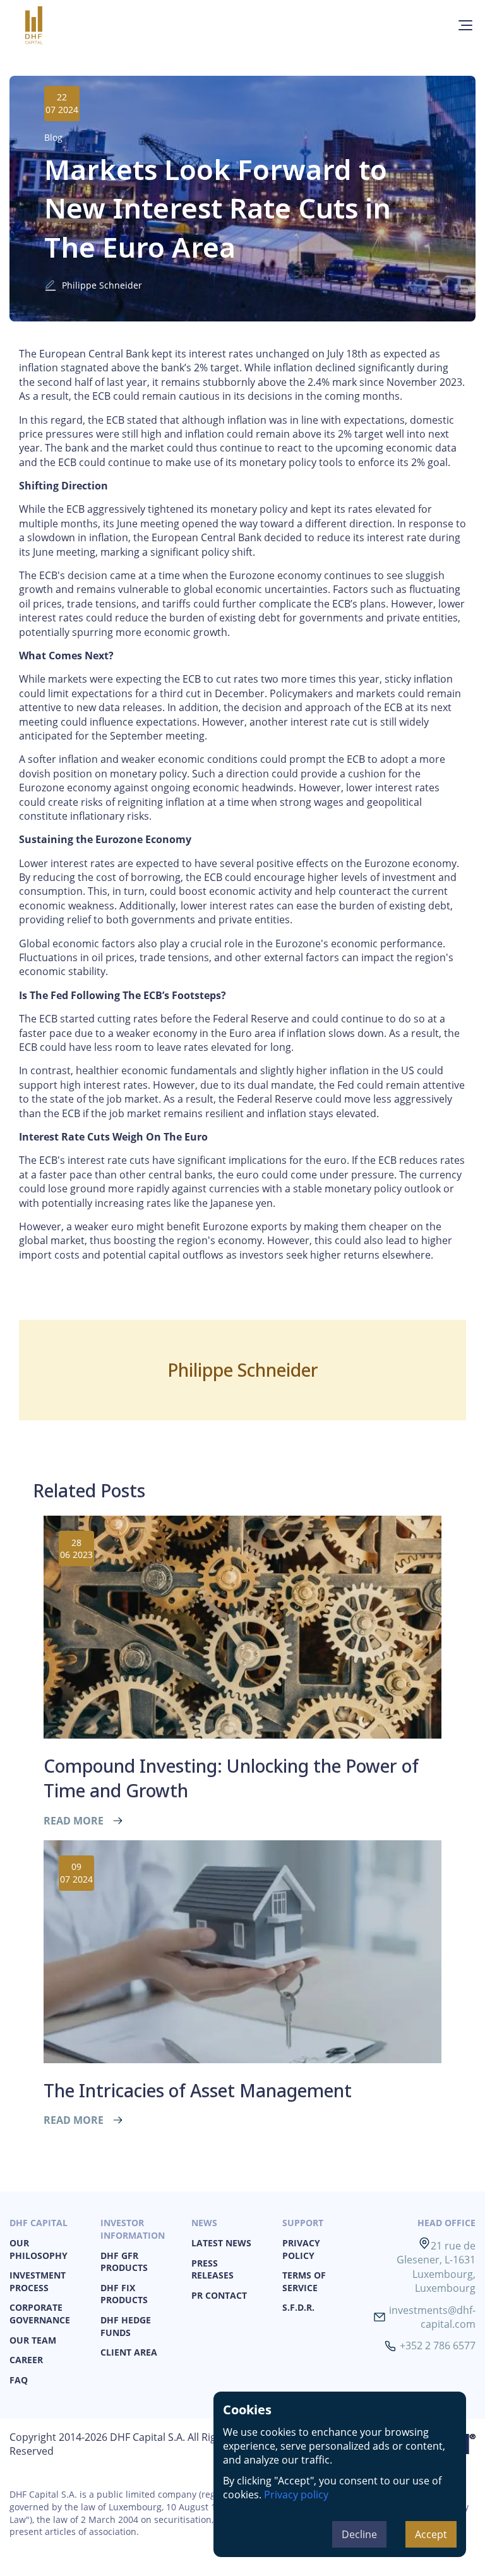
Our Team (33, 2340)
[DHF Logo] (52, 25)
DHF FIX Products (124, 2294)
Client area (129, 2352)
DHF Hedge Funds (126, 2326)
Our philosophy (39, 2249)
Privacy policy (296, 2495)
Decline (359, 2534)
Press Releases (213, 2269)
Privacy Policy (301, 2249)
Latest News (221, 2243)
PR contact (219, 2295)
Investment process (38, 2281)
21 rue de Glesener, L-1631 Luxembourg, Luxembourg (436, 2267)
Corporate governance (40, 2314)
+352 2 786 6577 (438, 2345)
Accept (431, 2534)
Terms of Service (304, 2281)
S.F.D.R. (298, 2307)
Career (26, 2360)
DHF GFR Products (124, 2262)
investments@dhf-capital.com (432, 2317)
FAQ (19, 2380)
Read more (74, 1821)
